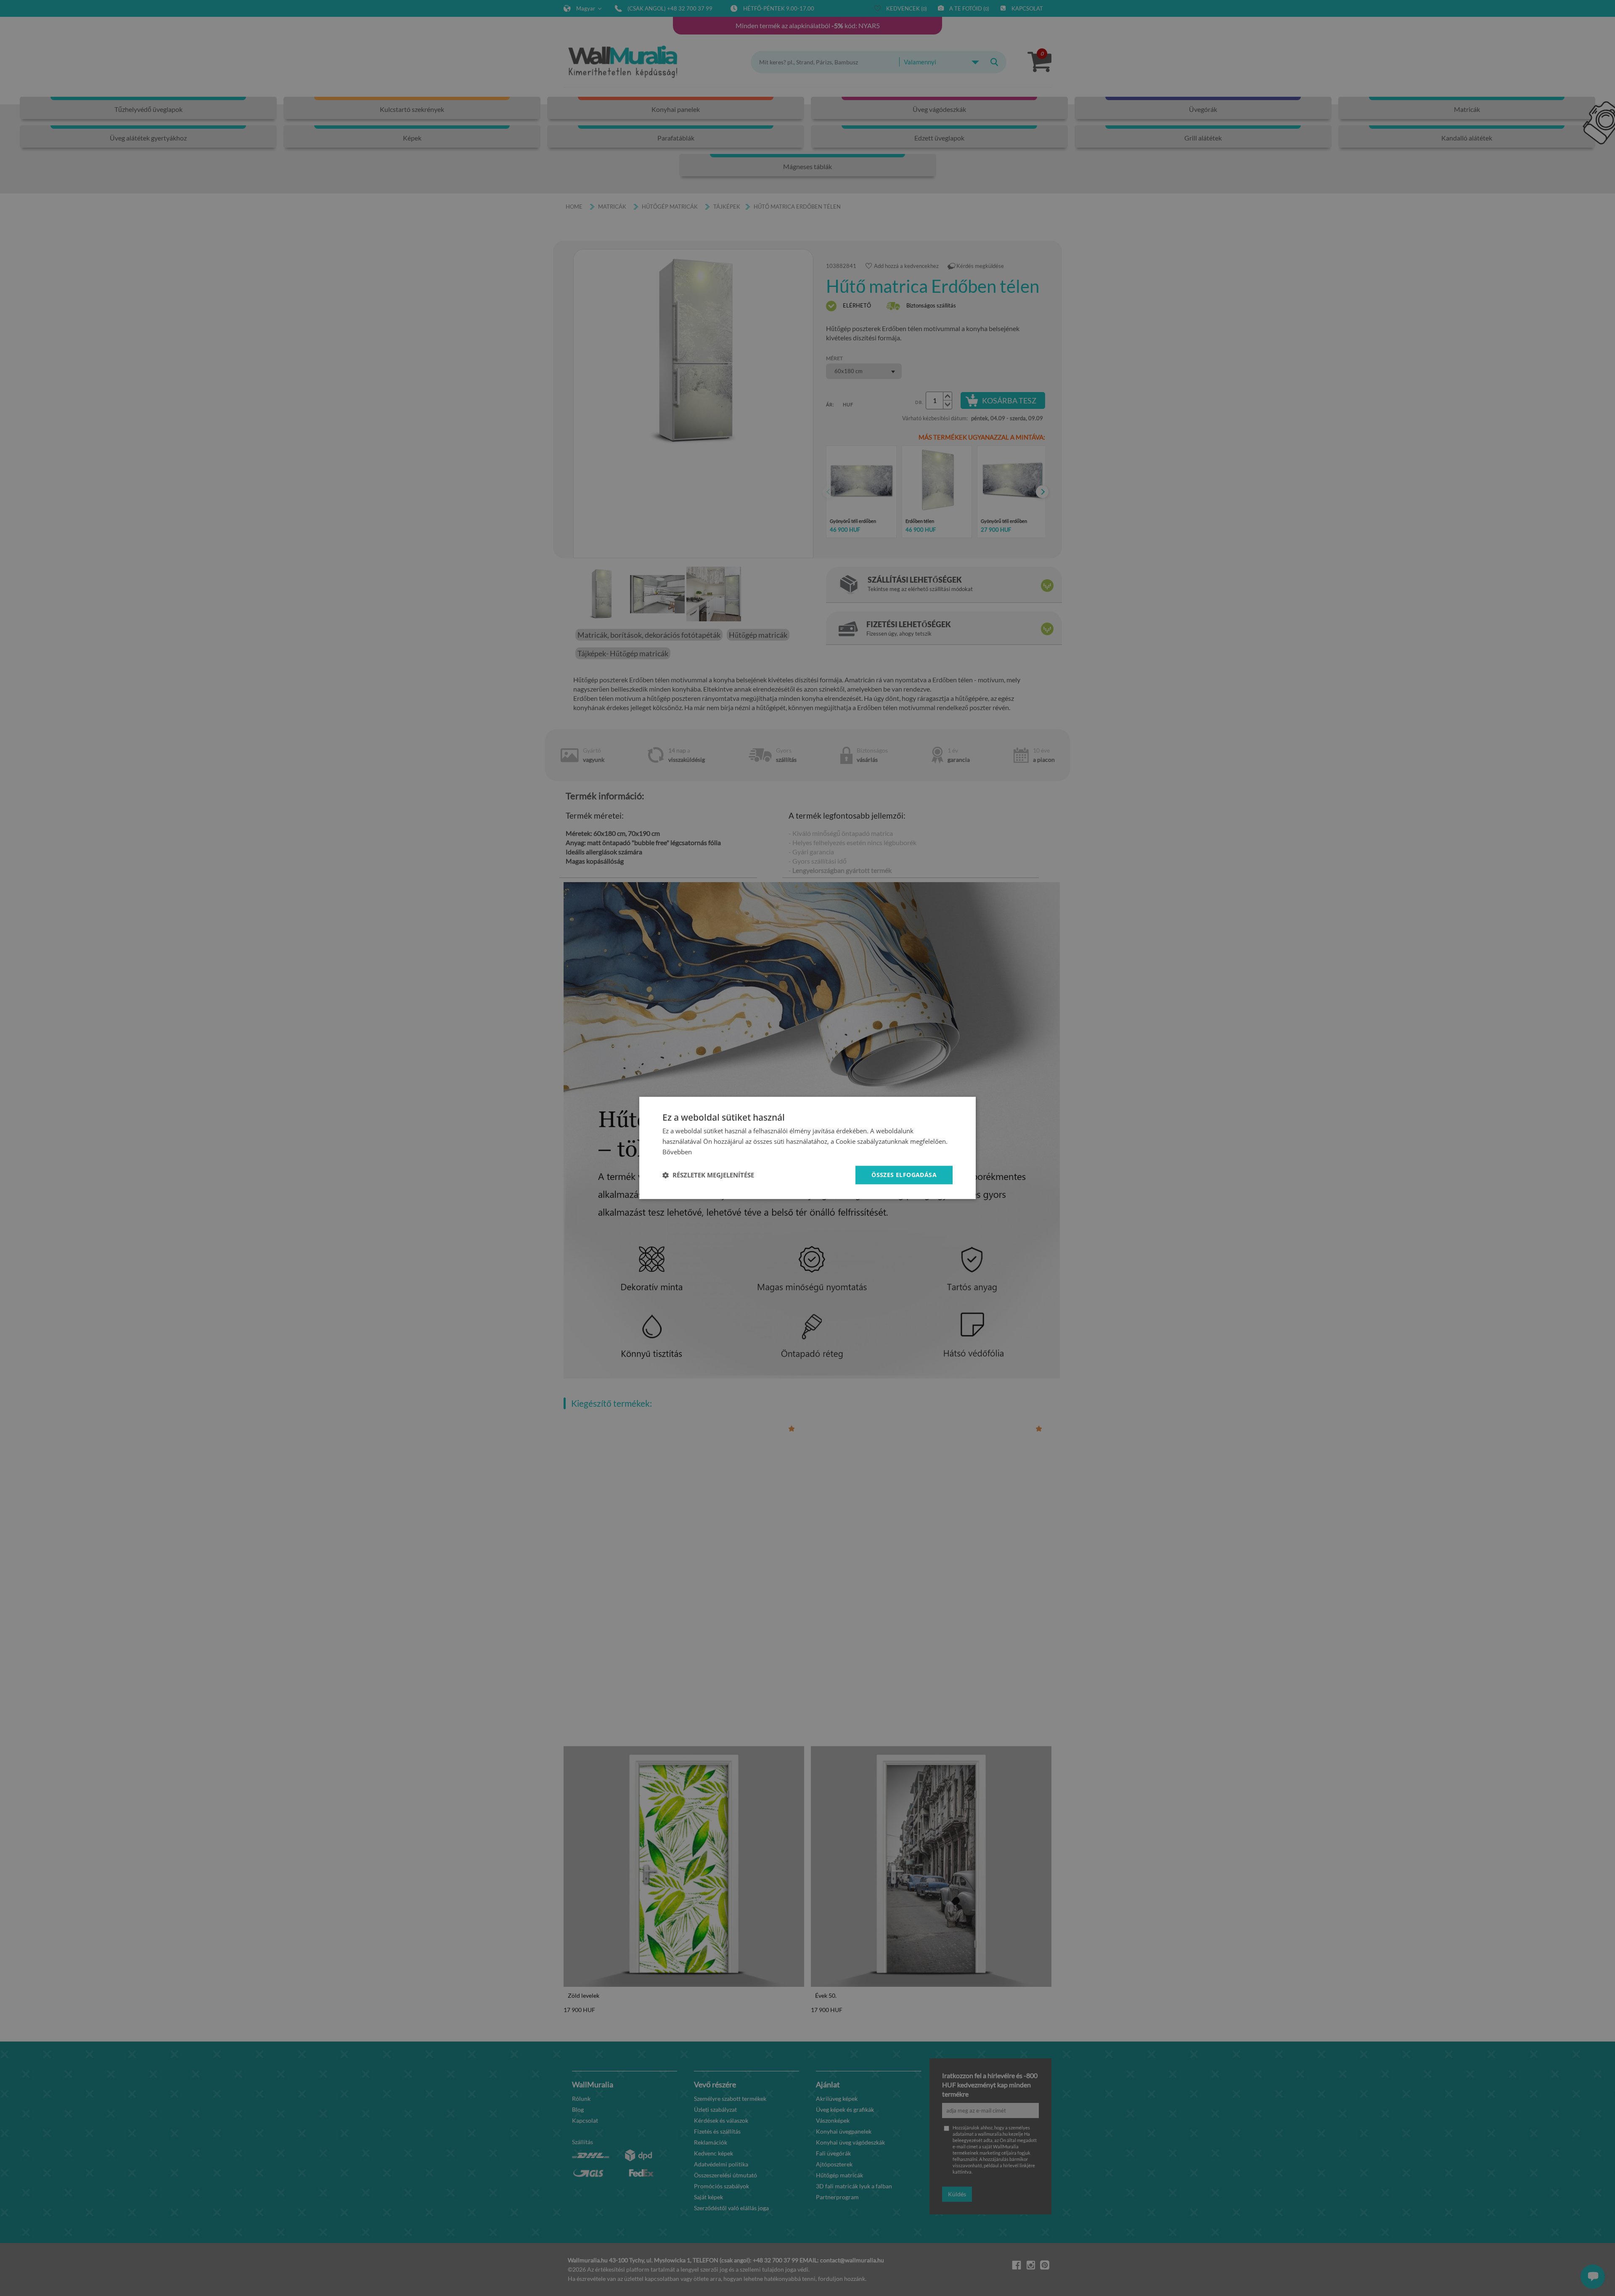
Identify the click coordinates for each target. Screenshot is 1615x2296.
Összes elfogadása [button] (904, 1175)
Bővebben (677, 1152)
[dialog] (807, 1148)
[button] (708, 1175)
